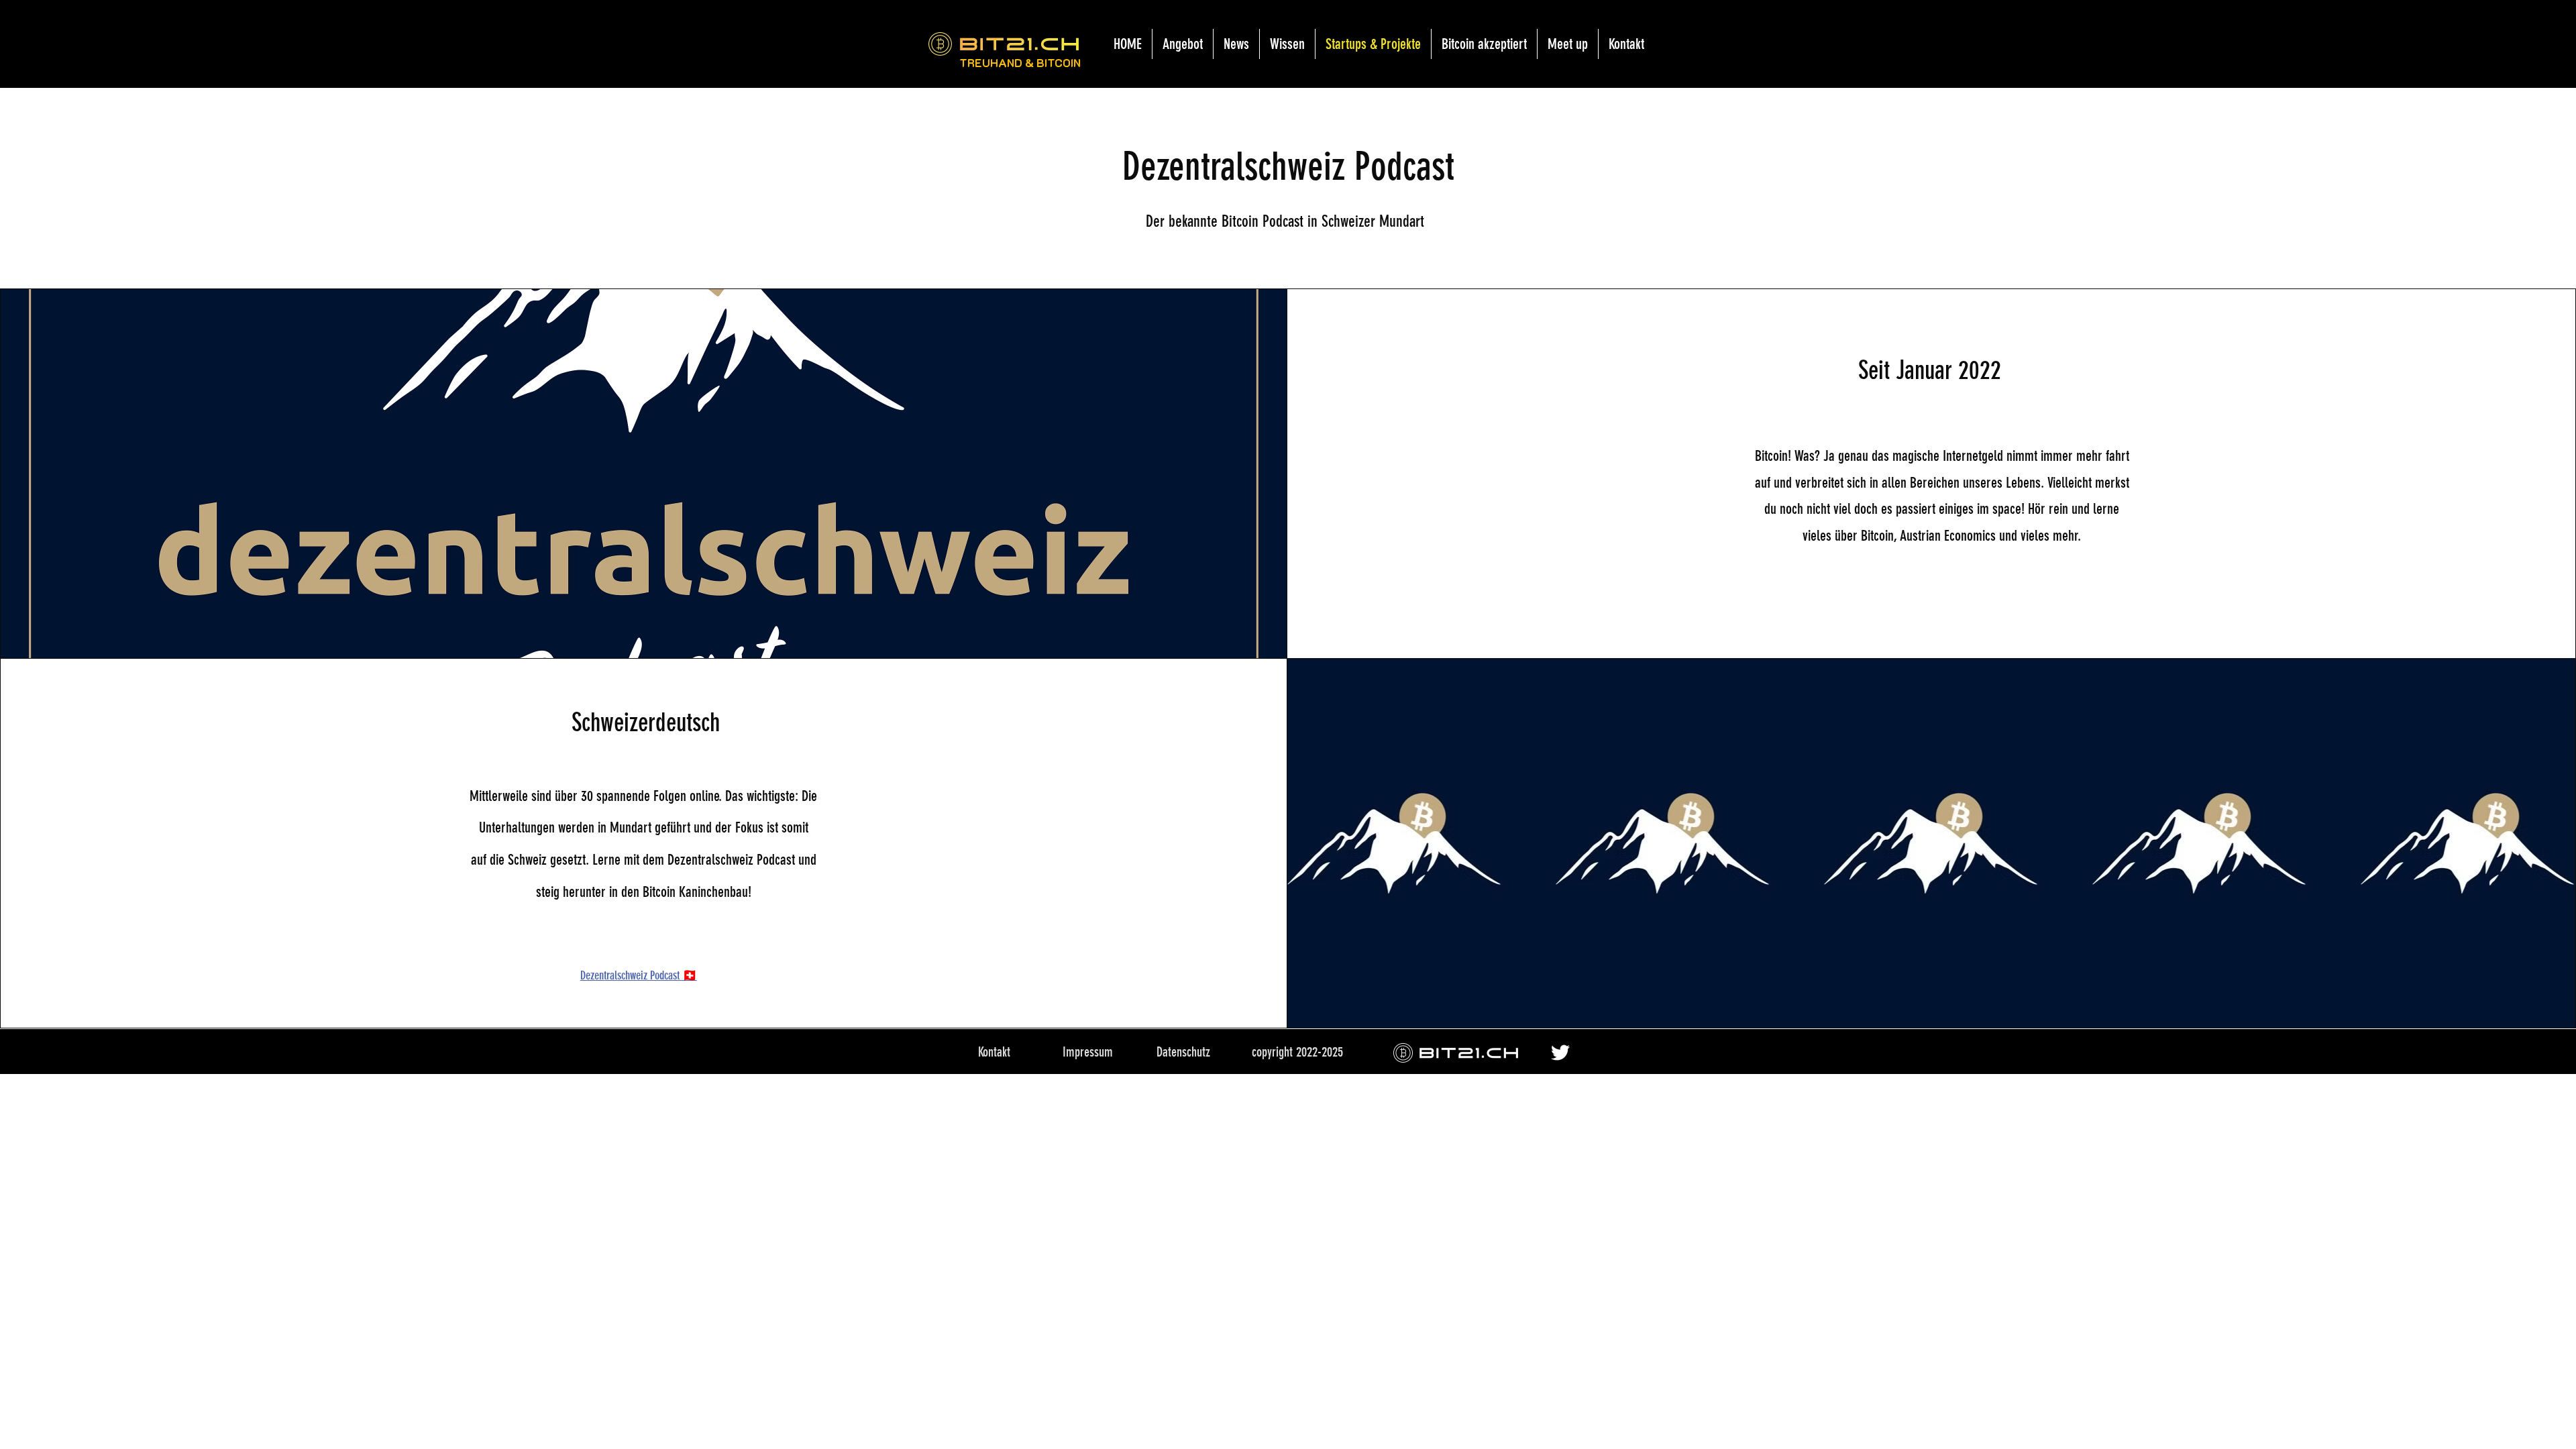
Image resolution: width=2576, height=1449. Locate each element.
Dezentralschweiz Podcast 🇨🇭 (639, 975)
